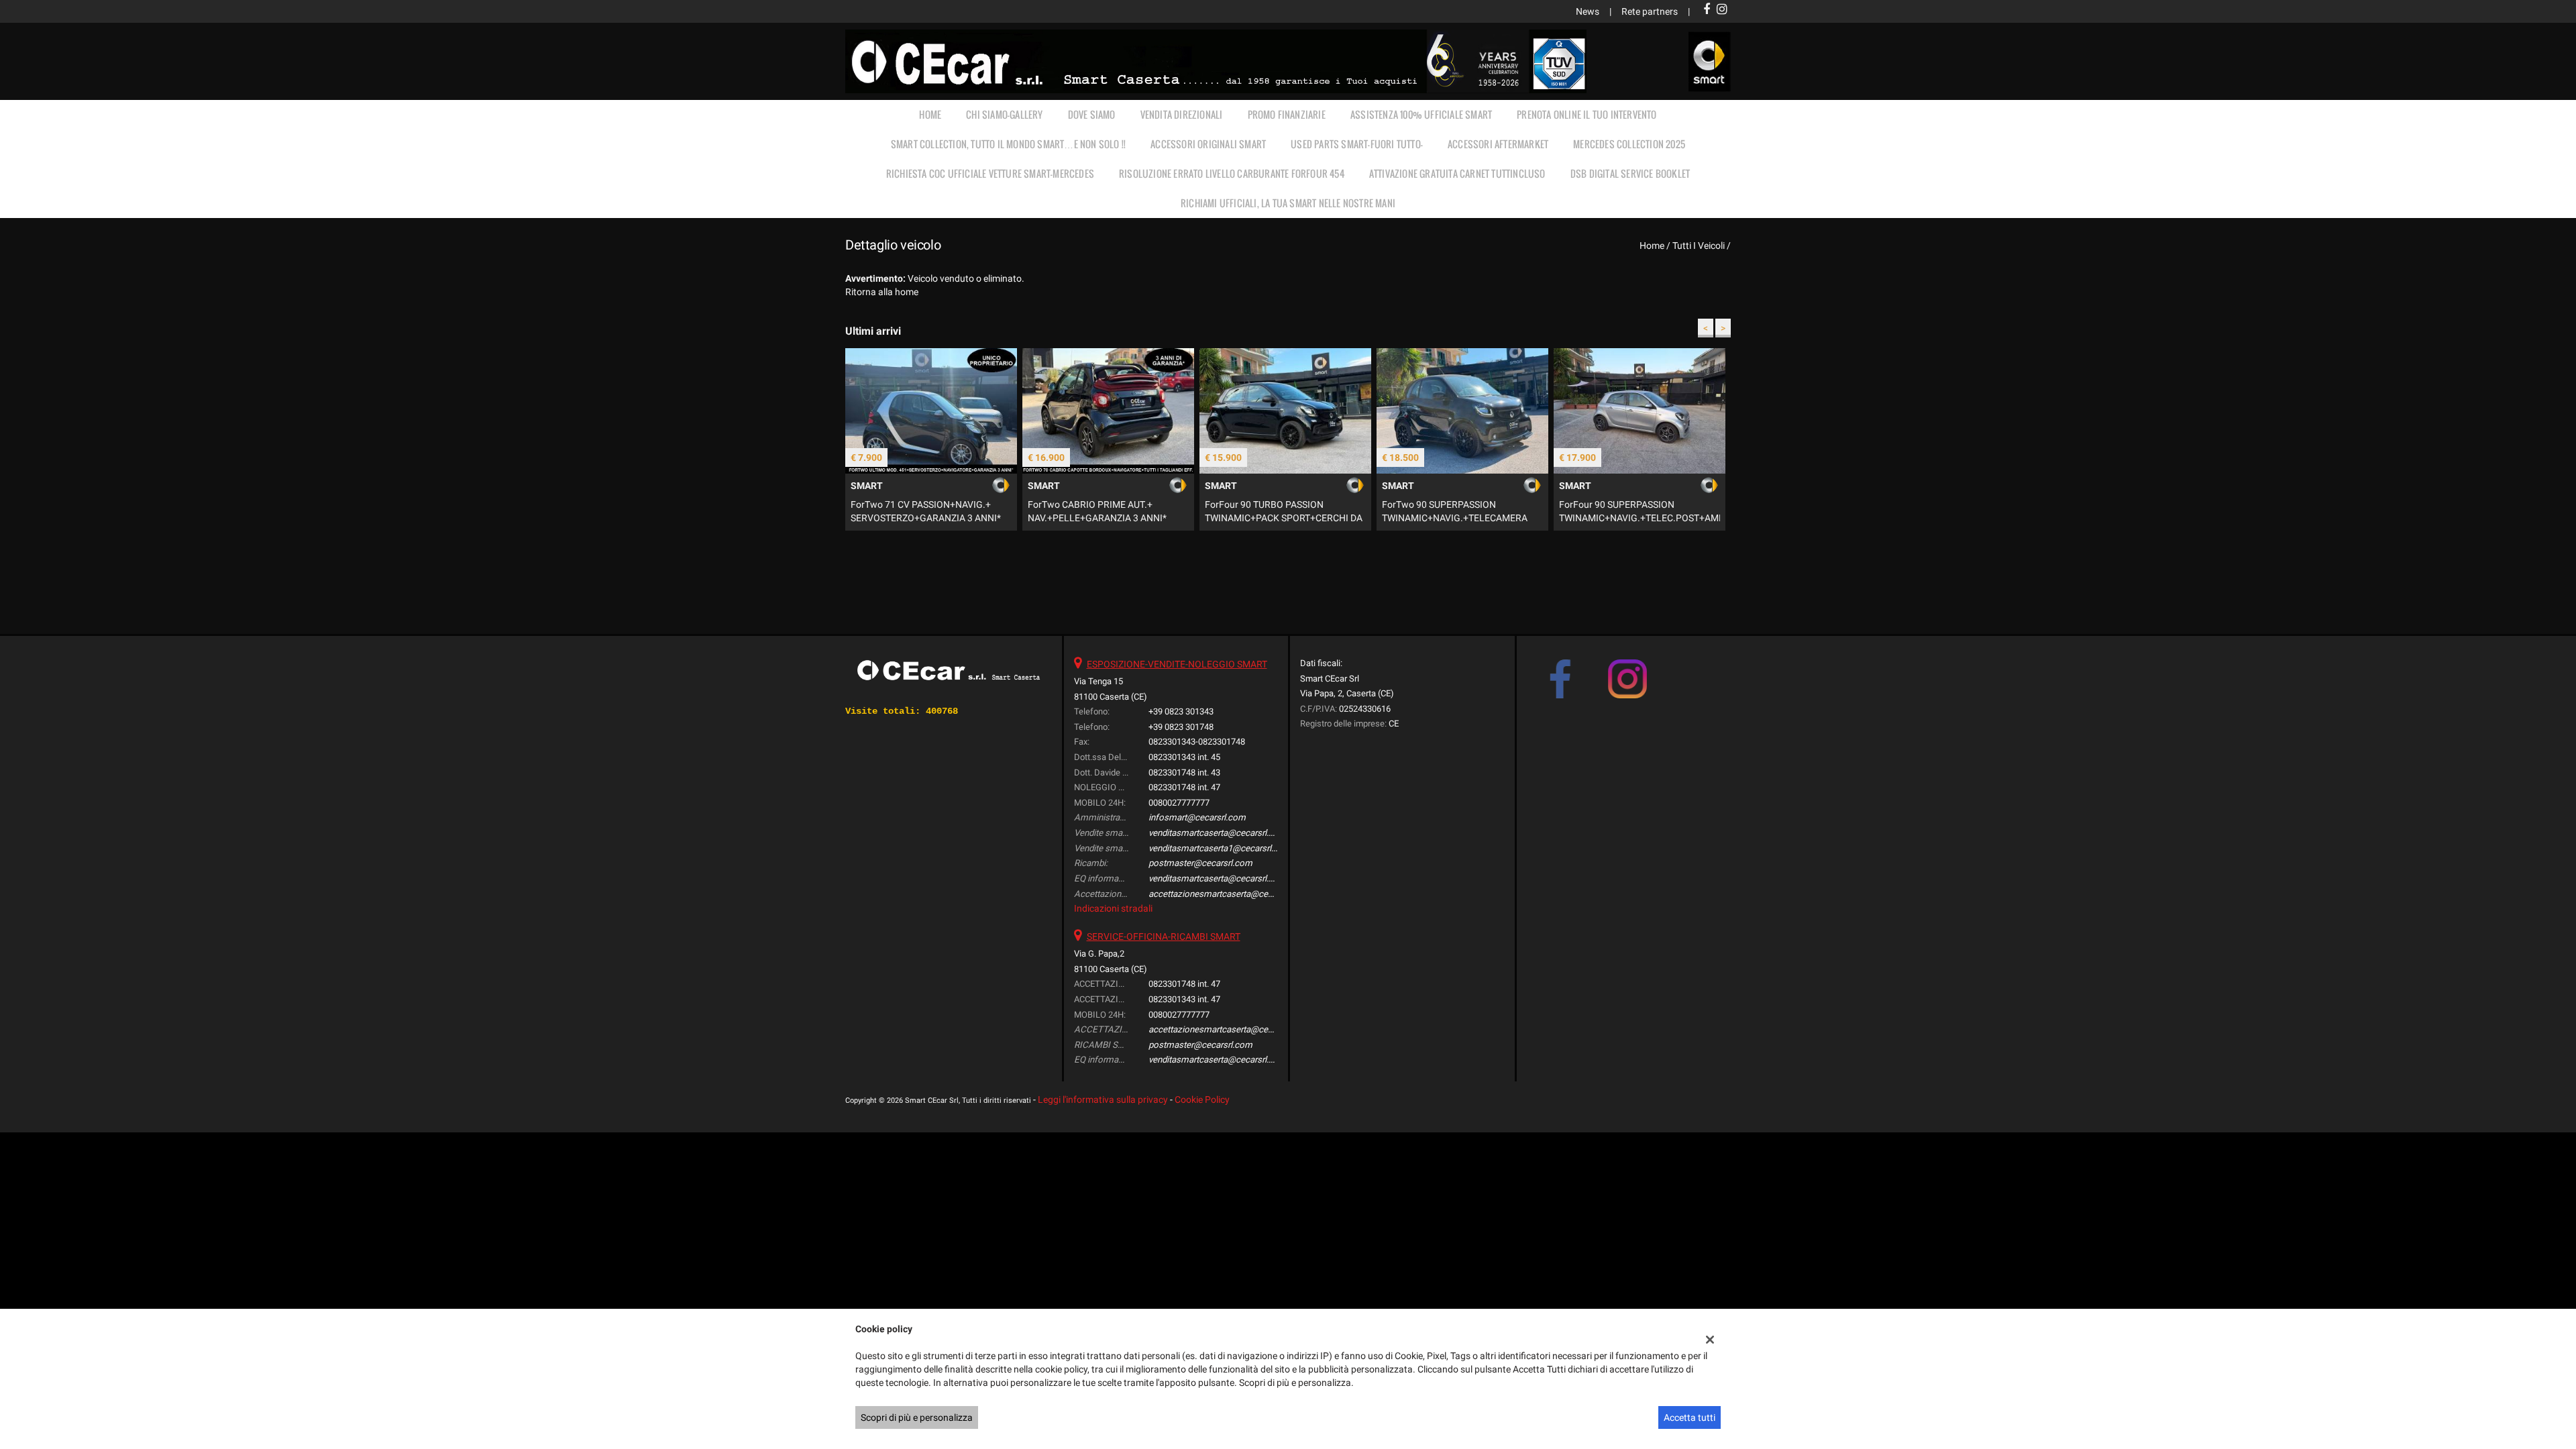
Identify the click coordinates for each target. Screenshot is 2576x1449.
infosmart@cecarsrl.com (1197, 817)
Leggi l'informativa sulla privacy (1103, 1099)
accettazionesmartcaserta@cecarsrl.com (1229, 894)
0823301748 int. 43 (1184, 772)
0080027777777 (1179, 803)
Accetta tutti (1689, 1417)
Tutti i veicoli (1699, 246)
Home (930, 114)
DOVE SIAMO (1092, 114)
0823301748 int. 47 (1184, 787)
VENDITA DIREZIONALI (1182, 114)
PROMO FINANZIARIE (1287, 114)
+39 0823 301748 (1181, 727)
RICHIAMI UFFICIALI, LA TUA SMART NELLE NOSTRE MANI (1288, 203)
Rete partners (1650, 11)
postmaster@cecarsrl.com (1200, 863)
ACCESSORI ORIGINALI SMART (1208, 144)
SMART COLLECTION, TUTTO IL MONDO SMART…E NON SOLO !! (1008, 144)
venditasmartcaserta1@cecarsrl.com (1220, 848)
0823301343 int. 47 (1184, 999)
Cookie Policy (1202, 1099)
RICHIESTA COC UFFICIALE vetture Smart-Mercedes (990, 173)
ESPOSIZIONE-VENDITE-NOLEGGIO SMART (1177, 664)
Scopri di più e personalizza (917, 1417)
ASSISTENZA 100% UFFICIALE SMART (1421, 114)
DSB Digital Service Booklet (1630, 173)
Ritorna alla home (882, 292)
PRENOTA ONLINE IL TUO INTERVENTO (1587, 114)
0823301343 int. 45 (1184, 757)
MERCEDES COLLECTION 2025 (1629, 144)
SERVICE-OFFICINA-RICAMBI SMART (1164, 936)
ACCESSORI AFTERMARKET (1498, 144)
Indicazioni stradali (1113, 908)
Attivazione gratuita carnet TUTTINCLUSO (1457, 173)
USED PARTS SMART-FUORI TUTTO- (1357, 144)
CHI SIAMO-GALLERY (1004, 114)
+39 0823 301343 (1181, 711)
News (1588, 11)
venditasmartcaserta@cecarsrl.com (1218, 833)
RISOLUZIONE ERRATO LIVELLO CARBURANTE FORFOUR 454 (1232, 173)
